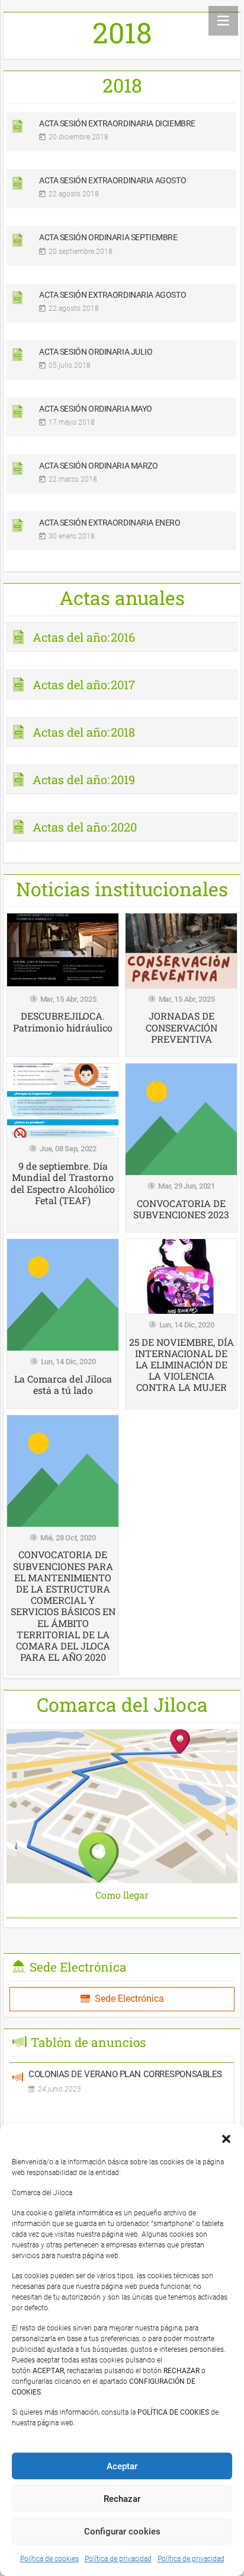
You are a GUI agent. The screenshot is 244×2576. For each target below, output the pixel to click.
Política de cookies (49, 2559)
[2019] (122, 784)
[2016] (122, 641)
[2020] (122, 831)
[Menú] (223, 21)
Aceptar (122, 2466)
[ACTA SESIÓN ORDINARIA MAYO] (122, 421)
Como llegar (122, 1895)
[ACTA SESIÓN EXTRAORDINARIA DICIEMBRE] (122, 136)
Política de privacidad (118, 2559)
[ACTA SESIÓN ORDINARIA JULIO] (122, 364)
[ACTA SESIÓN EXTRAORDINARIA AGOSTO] (122, 193)
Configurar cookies (122, 2532)
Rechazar (122, 2499)
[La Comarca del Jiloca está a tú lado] (63, 1323)
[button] (226, 2139)
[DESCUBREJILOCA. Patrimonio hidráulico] (63, 985)
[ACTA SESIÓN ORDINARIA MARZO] (122, 478)
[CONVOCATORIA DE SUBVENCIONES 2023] (181, 1148)
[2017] (122, 689)
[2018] (122, 736)
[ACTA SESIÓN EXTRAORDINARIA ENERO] (122, 535)
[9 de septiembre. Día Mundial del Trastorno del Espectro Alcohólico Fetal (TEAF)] (63, 1148)
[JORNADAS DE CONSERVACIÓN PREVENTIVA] (181, 985)
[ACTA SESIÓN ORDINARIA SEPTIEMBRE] (122, 250)
